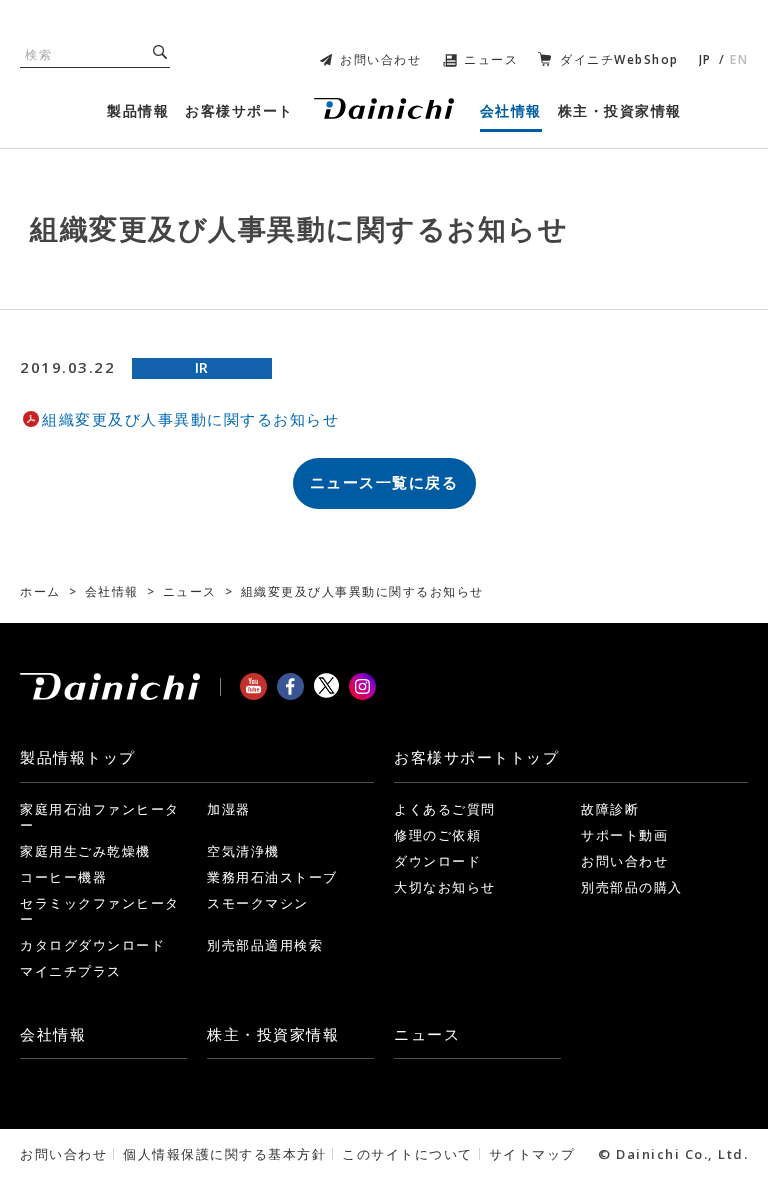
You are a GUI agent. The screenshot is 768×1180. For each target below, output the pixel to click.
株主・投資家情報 (273, 1034)
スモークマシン (258, 903)
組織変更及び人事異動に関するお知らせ (190, 419)
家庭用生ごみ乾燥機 (85, 851)
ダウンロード (437, 861)
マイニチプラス (71, 971)
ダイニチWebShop (619, 59)
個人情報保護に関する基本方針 (224, 1154)
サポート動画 (624, 835)
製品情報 (78, 757)
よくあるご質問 (445, 809)
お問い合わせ (380, 59)
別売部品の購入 (632, 887)
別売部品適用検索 (265, 945)
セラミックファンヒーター (100, 911)
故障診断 (610, 809)
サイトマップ (532, 1154)
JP (705, 59)
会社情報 (53, 1034)
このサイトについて (407, 1154)
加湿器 (229, 809)
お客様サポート (476, 757)
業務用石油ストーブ (272, 877)
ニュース (491, 59)
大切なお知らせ (445, 887)
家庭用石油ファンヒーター (100, 817)
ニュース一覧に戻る (384, 482)
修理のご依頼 (437, 835)
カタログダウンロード (92, 945)
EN (739, 59)
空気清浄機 (243, 851)
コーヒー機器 (63, 877)
